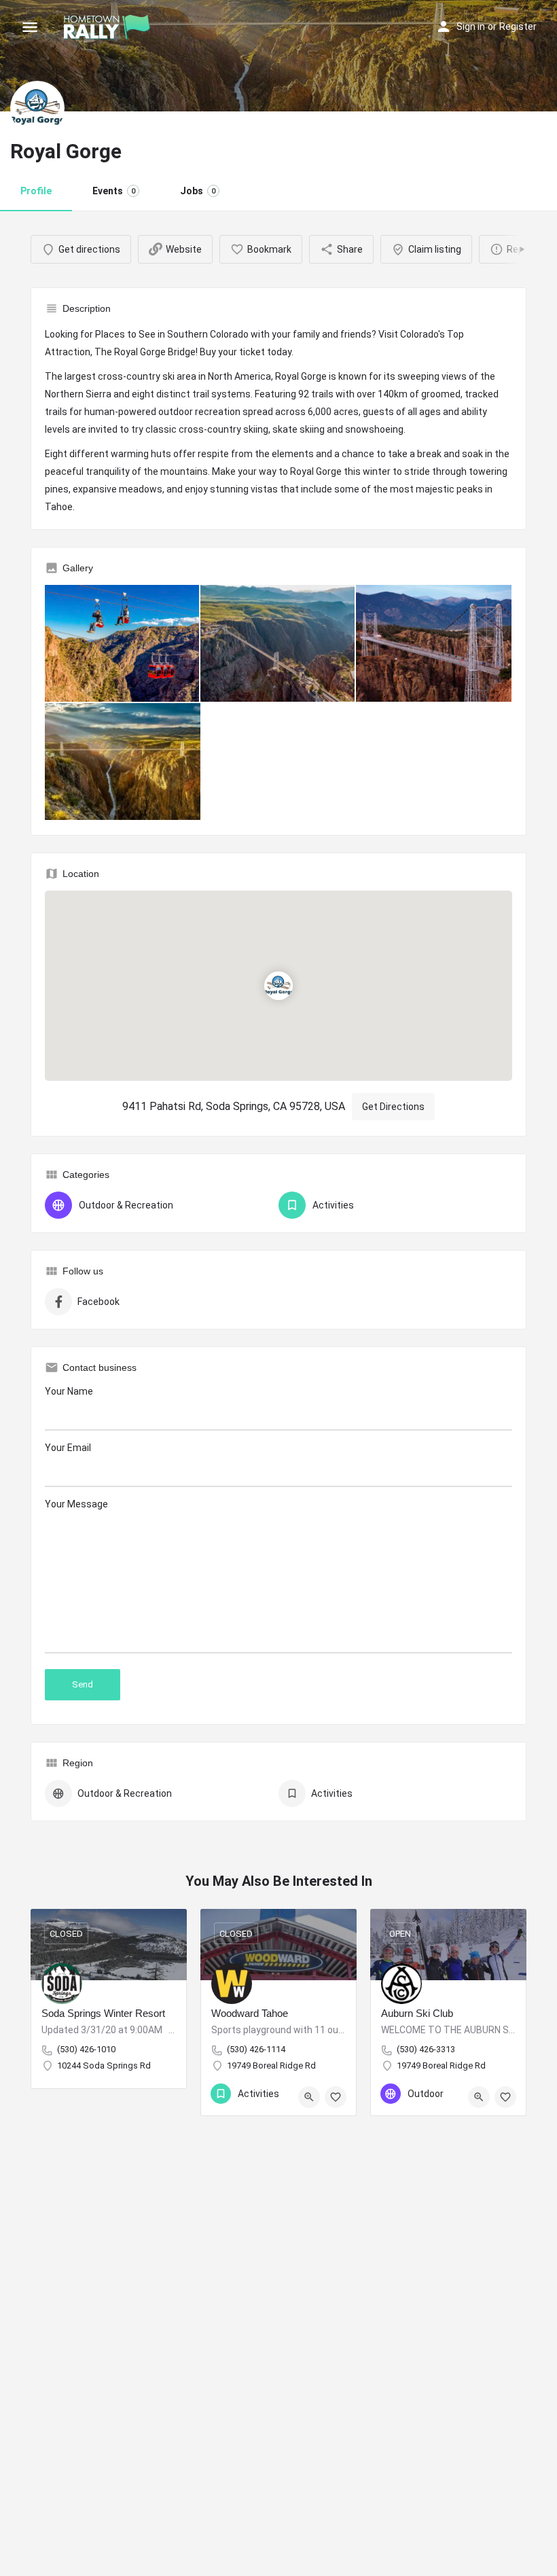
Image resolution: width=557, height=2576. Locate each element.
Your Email (68, 1448)
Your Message (76, 1504)
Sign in (471, 26)
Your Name (69, 1391)
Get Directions (393, 1107)
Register (518, 26)
